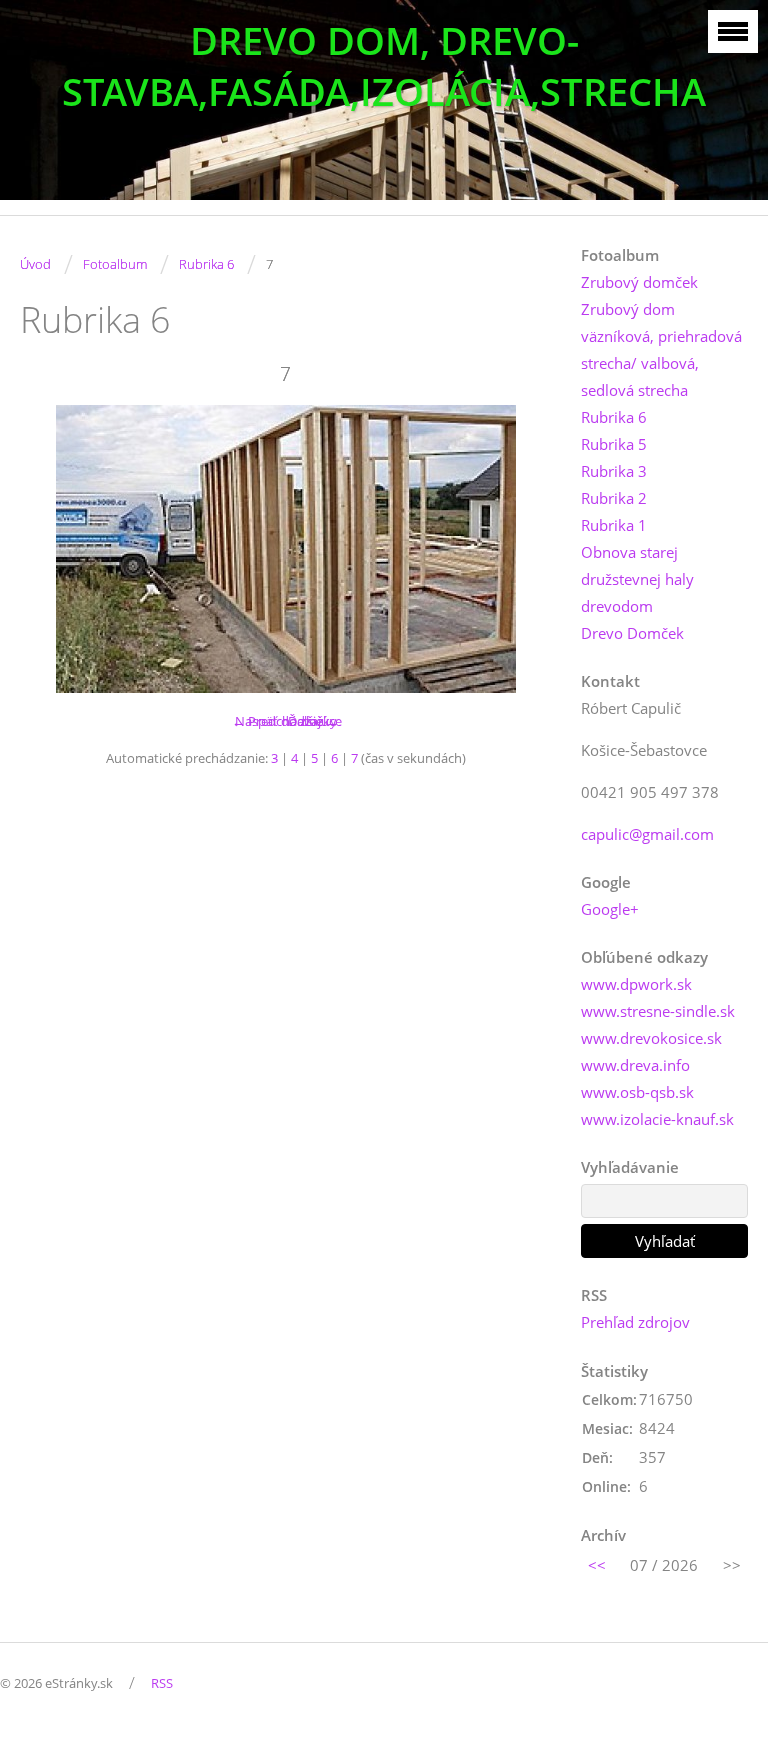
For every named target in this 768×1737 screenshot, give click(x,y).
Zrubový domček (639, 282)
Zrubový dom (628, 309)
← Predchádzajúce (287, 721)
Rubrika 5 (614, 444)
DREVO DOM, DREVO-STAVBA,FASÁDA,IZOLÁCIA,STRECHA (384, 66)
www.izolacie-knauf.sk (657, 1119)
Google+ (610, 909)
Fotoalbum (115, 264)
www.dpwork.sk (636, 984)
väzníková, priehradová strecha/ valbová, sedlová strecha (661, 363)
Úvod (35, 264)
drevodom (617, 606)
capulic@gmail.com (647, 834)
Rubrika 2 (614, 498)
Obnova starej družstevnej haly (637, 565)
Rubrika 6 (206, 264)
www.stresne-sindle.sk (658, 1011)
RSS (162, 1683)
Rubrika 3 (614, 471)
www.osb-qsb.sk (637, 1092)
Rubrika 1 (614, 525)
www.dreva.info (635, 1065)
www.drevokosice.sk (651, 1038)
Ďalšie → (313, 721)
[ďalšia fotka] (518, 549)
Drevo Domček (632, 633)
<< (597, 1565)
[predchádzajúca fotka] (52, 549)
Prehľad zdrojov (635, 1322)
